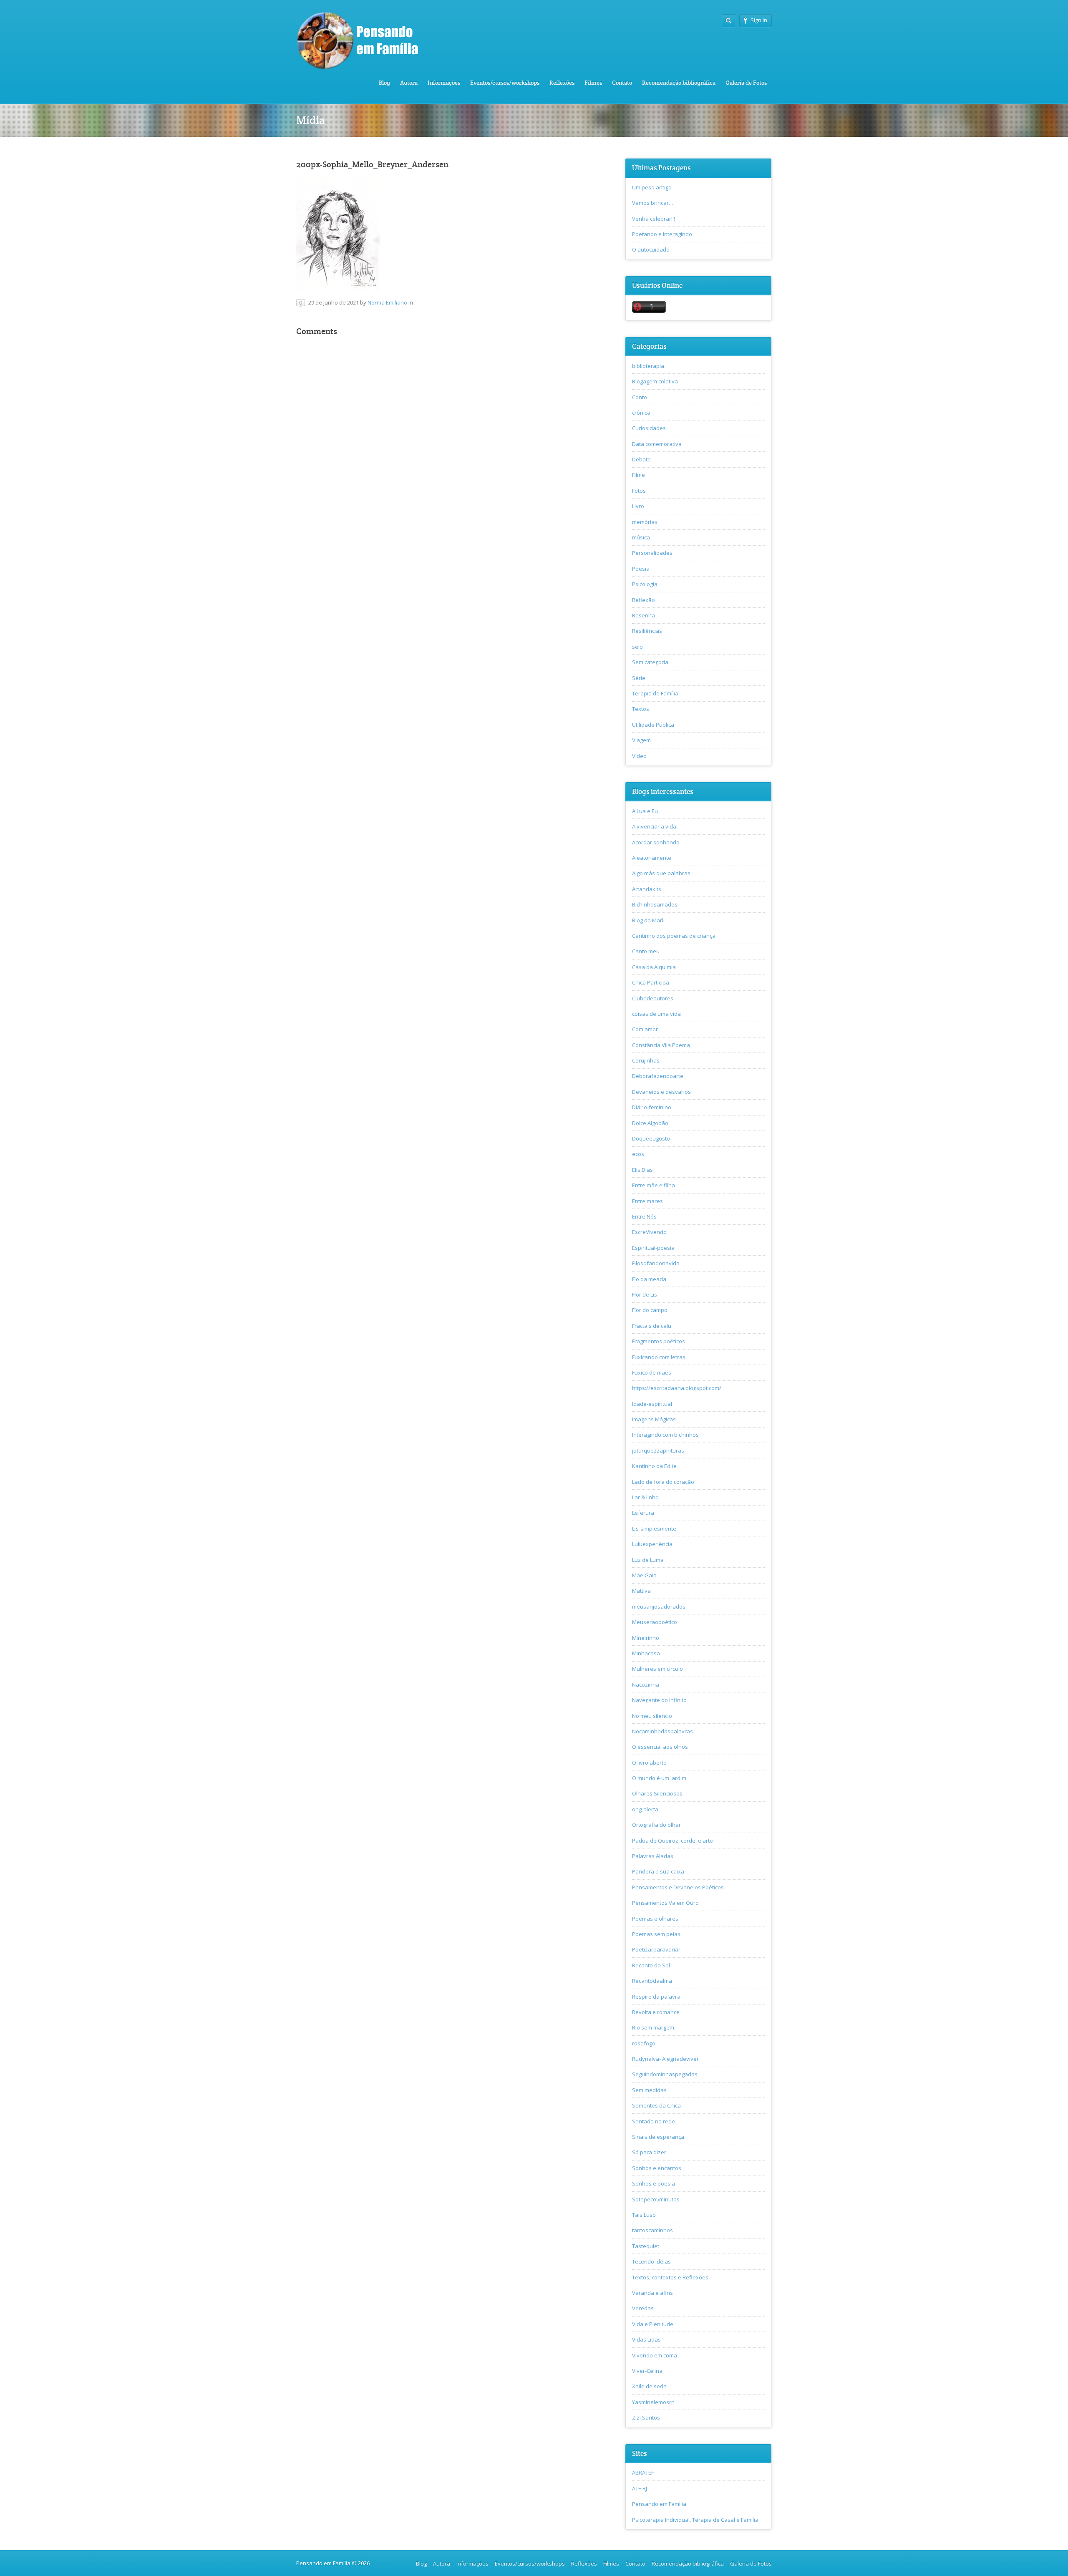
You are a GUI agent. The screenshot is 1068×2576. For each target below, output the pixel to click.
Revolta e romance (656, 2012)
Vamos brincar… (653, 203)
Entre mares (647, 1201)
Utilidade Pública (653, 725)
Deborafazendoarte (658, 1076)
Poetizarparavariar (656, 1949)
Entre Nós (644, 1216)
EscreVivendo (649, 1232)
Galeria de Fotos (746, 83)
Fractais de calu (652, 1326)
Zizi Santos (646, 2417)
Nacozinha (646, 1685)
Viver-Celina (647, 2371)
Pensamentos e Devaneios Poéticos (678, 1887)
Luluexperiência (652, 1544)
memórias (645, 522)
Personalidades (652, 553)
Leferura (643, 1513)
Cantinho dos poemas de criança (674, 936)
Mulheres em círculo (657, 1669)
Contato (622, 83)
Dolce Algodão (650, 1123)
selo (637, 647)
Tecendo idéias (651, 2261)
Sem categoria (650, 662)
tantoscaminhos (652, 2230)
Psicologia (645, 584)
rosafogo (644, 2043)
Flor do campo (650, 1310)
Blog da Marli (648, 920)
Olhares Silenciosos (657, 1793)
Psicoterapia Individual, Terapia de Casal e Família (695, 2520)
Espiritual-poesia (653, 1248)
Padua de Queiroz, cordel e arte (673, 1841)
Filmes (593, 83)
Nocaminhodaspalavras (662, 1731)
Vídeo (639, 756)
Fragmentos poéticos (659, 1341)
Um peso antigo (652, 187)
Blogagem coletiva (655, 381)
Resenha (644, 615)
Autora (409, 83)
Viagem (641, 740)
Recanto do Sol (651, 1965)
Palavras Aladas (653, 1856)
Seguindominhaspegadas (665, 2074)
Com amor (645, 1029)
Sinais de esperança (658, 2137)
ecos (638, 1154)
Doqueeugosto (651, 1138)
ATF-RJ (640, 2488)
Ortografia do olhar (656, 1825)
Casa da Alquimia (654, 967)
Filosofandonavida (656, 1263)
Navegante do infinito (659, 1700)
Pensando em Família (659, 2504)
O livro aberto (649, 1763)
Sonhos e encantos (657, 2168)
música (641, 537)
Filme (639, 475)
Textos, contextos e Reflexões (670, 2277)
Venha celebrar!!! (654, 219)
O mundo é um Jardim (659, 1778)
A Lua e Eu (645, 811)
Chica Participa (651, 982)
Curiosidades (649, 428)
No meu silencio (652, 1716)
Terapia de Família (655, 693)
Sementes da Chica (656, 2105)
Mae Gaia (644, 1575)
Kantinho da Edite (654, 1466)
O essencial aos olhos (660, 1747)
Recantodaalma (652, 1981)
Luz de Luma (648, 1560)
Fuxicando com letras (659, 1357)
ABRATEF (643, 2473)
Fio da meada (649, 1279)
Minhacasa (646, 1653)
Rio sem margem (653, 2027)
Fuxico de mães (652, 1372)
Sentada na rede (654, 2121)
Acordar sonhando (656, 842)
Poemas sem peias (656, 1934)
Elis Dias (642, 1170)
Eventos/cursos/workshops (505, 83)
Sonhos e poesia (654, 2183)
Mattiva (641, 1591)
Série (639, 678)
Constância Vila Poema (661, 1045)
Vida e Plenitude (653, 2324)
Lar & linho (645, 1497)
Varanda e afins (652, 2293)
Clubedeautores (653, 998)
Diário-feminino (652, 1107)
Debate (641, 459)
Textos (641, 709)
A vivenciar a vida (654, 826)
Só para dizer (649, 2152)
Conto (640, 397)
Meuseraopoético (655, 1622)
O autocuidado (651, 249)
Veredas (643, 2308)
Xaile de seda (649, 2386)
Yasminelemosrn (653, 2402)
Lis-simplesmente (654, 1528)
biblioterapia (648, 366)
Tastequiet (646, 2246)
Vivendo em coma (655, 2355)
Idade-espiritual (652, 1404)
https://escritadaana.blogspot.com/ (677, 1388)
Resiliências (647, 631)
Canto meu (646, 951)
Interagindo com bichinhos (665, 1435)
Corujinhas (646, 1060)
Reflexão (644, 600)
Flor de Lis (645, 1294)
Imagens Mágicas (654, 1419)
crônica (641, 413)
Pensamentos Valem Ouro (665, 1903)
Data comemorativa (657, 444)
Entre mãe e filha (654, 1185)
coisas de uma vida (656, 1014)
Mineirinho (646, 1638)
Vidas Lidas (646, 2339)
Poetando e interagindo (662, 234)
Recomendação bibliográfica (679, 83)
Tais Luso (644, 2215)
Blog (384, 83)
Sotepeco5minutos (656, 2199)
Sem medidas (649, 2090)
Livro (638, 506)
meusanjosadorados (659, 1607)
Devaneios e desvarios (661, 1092)
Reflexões (562, 83)
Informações (444, 83)
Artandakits (647, 889)
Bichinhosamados (655, 904)
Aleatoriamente (652, 858)
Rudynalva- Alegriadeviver (665, 2059)
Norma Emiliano (387, 302)
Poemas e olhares (655, 1919)
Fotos (639, 491)
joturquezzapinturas (658, 1450)
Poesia (641, 569)
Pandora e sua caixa (658, 1871)
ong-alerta (645, 1809)
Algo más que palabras (661, 873)
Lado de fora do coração (663, 1482)
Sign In (759, 20)
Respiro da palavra (656, 1997)
